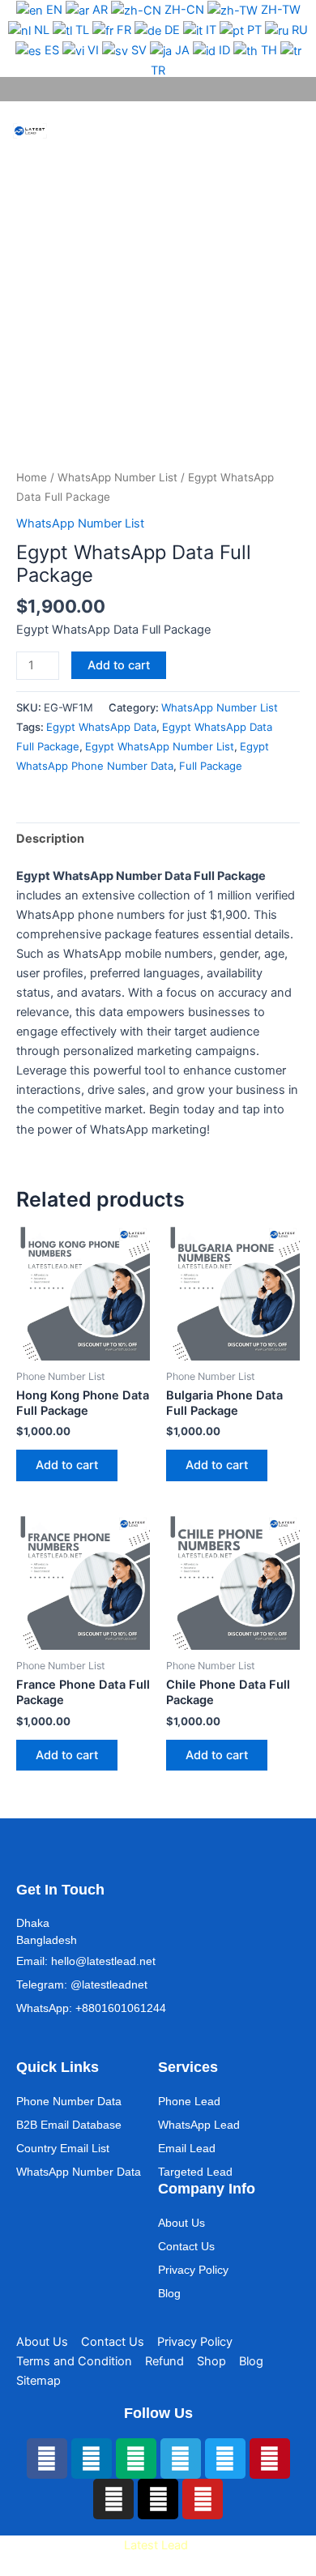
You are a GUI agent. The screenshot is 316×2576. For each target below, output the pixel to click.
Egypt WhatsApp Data (101, 727)
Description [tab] (50, 839)
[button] (272, 131)
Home (32, 477)
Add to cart (119, 665)
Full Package (211, 766)
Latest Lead (156, 2545)
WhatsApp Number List (117, 477)
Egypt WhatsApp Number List (160, 746)
